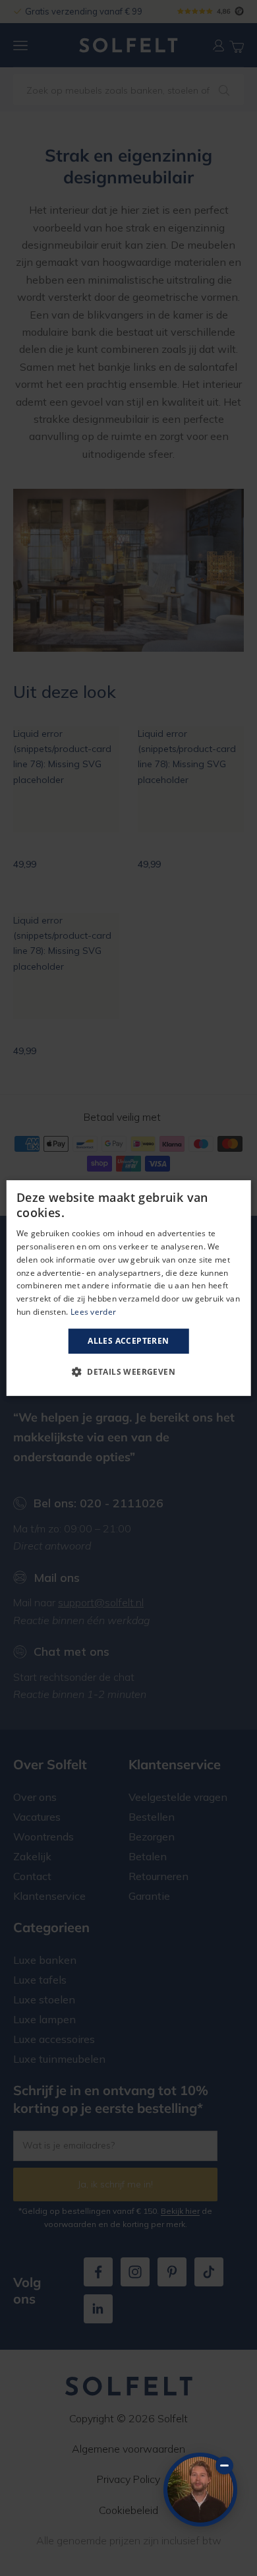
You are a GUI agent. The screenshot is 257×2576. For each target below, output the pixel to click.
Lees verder (93, 1312)
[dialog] (129, 1288)
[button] (128, 1371)
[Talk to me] (200, 2490)
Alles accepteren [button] (128, 1341)
